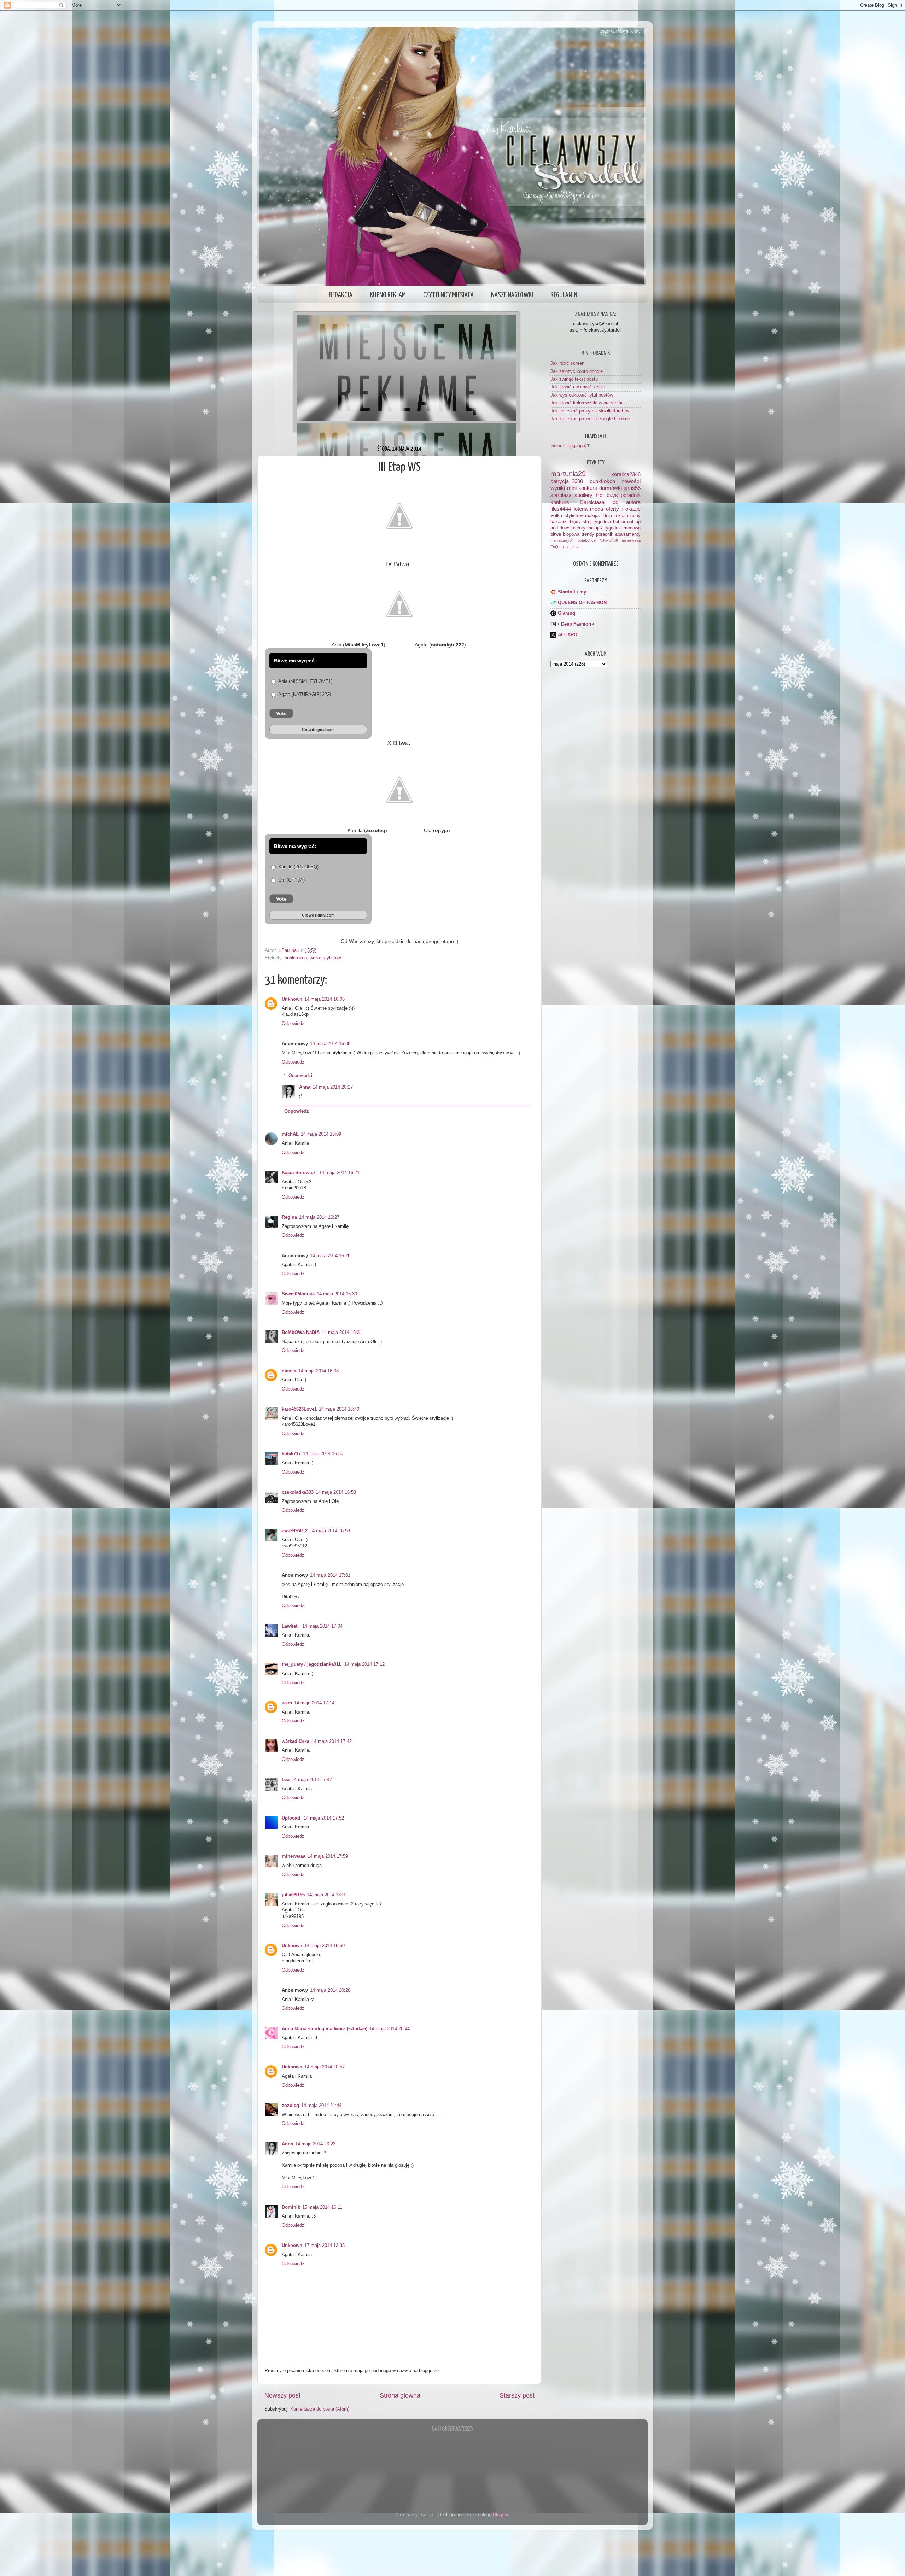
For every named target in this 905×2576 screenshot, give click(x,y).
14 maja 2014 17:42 (332, 1741)
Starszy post (517, 2395)
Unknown (292, 999)
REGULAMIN (564, 295)
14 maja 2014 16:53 (336, 1492)
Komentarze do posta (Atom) (320, 2409)
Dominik (291, 2207)
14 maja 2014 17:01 (330, 1575)
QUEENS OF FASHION (582, 603)
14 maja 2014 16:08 (330, 1044)
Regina (289, 1217)
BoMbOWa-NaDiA (301, 1333)
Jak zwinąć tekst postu (574, 379)
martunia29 (568, 474)
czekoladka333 (298, 1492)
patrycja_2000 (567, 481)
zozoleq (290, 2106)
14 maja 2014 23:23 (315, 2144)
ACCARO (568, 635)
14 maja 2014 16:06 (325, 999)
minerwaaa (294, 1856)
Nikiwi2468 (609, 540)
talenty (579, 528)
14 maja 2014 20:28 (330, 1990)
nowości (631, 481)
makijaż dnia (599, 516)
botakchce (587, 540)
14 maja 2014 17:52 (324, 1818)
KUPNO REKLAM (388, 295)
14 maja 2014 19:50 (325, 1946)
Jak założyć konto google (577, 371)
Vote (281, 713)
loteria (581, 509)
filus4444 (561, 509)
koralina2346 (626, 474)
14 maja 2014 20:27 (333, 1087)
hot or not (623, 522)
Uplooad (292, 1818)
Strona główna (400, 2395)
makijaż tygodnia (605, 528)
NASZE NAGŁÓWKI (512, 295)
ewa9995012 (295, 1531)
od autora (627, 502)
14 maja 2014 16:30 (337, 1294)
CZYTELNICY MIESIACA (448, 295)
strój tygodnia (597, 522)
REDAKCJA (341, 295)
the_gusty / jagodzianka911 (312, 1664)
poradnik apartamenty (618, 534)
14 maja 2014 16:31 (342, 1333)
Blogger (500, 2515)
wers (287, 1703)
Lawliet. (291, 1626)
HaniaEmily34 (562, 540)
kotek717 (291, 1454)
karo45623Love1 (299, 1409)
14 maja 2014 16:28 (330, 1256)
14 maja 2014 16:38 (319, 1371)
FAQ (554, 547)
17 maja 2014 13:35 (325, 2246)
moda (597, 509)
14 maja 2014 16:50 (323, 1454)
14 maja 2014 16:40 (339, 1409)
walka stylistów (325, 958)
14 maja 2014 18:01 (327, 1895)
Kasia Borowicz (299, 1173)
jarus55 (632, 488)
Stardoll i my (572, 592)
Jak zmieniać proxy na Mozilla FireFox (590, 411)
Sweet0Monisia (298, 1294)
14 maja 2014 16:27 (319, 1217)
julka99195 (293, 1895)
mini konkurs (582, 488)
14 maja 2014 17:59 (328, 1856)
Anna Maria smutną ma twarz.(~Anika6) (325, 2029)
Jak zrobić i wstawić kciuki (578, 387)
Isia (286, 1780)
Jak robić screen (567, 363)
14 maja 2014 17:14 (314, 1703)
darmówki (611, 488)
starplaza (561, 495)
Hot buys (607, 495)
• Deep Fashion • (576, 624)
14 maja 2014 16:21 (339, 1173)
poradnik (631, 495)
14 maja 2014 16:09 (321, 1134)
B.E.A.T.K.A (569, 547)
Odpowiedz (293, 1024)
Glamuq (567, 613)
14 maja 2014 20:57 (325, 2067)
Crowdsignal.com (318, 730)
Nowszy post (282, 2395)
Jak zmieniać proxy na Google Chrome (590, 419)
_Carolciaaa (591, 502)
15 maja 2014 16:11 (322, 2207)
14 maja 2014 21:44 (321, 2106)
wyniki (558, 488)
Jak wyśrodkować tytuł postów (582, 395)
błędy (575, 522)
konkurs (560, 502)
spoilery (583, 495)
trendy (588, 534)
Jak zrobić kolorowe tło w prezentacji (588, 403)
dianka (289, 1371)
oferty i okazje (623, 509)
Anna (305, 1087)
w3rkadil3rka (296, 1741)
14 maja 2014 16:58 (330, 1531)
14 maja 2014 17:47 (312, 1780)
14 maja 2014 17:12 (364, 1664)
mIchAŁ (290, 1134)
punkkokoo (296, 958)
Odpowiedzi (300, 1076)
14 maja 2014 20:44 (390, 2029)
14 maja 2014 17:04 (322, 1626)
